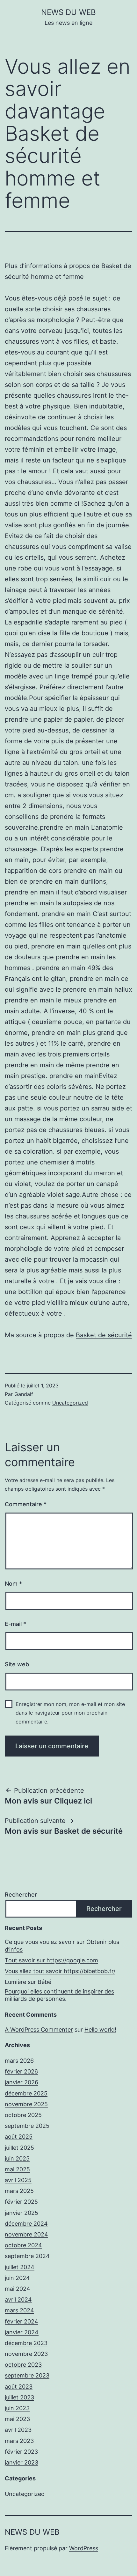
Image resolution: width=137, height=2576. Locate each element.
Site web (17, 1664)
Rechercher (21, 1895)
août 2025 (19, 2137)
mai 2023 (17, 2419)
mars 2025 (19, 2191)
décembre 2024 (26, 2224)
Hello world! (100, 2030)
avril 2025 (18, 2180)
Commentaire (26, 1504)
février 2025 (21, 2202)
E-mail (15, 1624)
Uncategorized (70, 1403)
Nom (13, 1584)
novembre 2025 (26, 2104)
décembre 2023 (26, 2343)
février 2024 (22, 2321)
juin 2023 (17, 2408)
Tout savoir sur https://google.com (51, 1960)
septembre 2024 (27, 2256)
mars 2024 (19, 2310)
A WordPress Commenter (39, 2030)
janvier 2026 (22, 2082)
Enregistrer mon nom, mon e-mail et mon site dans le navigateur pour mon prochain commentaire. (70, 1713)
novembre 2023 (26, 2354)
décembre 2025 (26, 2093)
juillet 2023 (19, 2397)
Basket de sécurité (104, 1335)
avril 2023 (18, 2430)
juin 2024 (17, 2278)
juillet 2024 (20, 2267)
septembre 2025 (27, 2126)
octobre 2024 (23, 2245)
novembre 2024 (26, 2234)
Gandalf (24, 1394)
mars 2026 (19, 2061)
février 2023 (21, 2452)
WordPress (84, 2548)
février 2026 (21, 2071)
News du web (68, 12)
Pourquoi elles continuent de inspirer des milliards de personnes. (59, 1995)
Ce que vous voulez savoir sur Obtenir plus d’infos (62, 1945)
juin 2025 (17, 2158)
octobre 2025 (23, 2115)
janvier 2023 (22, 2462)
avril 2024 (18, 2300)
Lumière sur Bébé (28, 1982)
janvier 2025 (22, 2213)
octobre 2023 (23, 2365)
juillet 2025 (19, 2148)
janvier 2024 (22, 2332)
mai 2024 (18, 2289)
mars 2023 (19, 2441)
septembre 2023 (27, 2375)
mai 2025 (17, 2169)
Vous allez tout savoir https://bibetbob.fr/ (60, 1971)
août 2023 (19, 2387)
